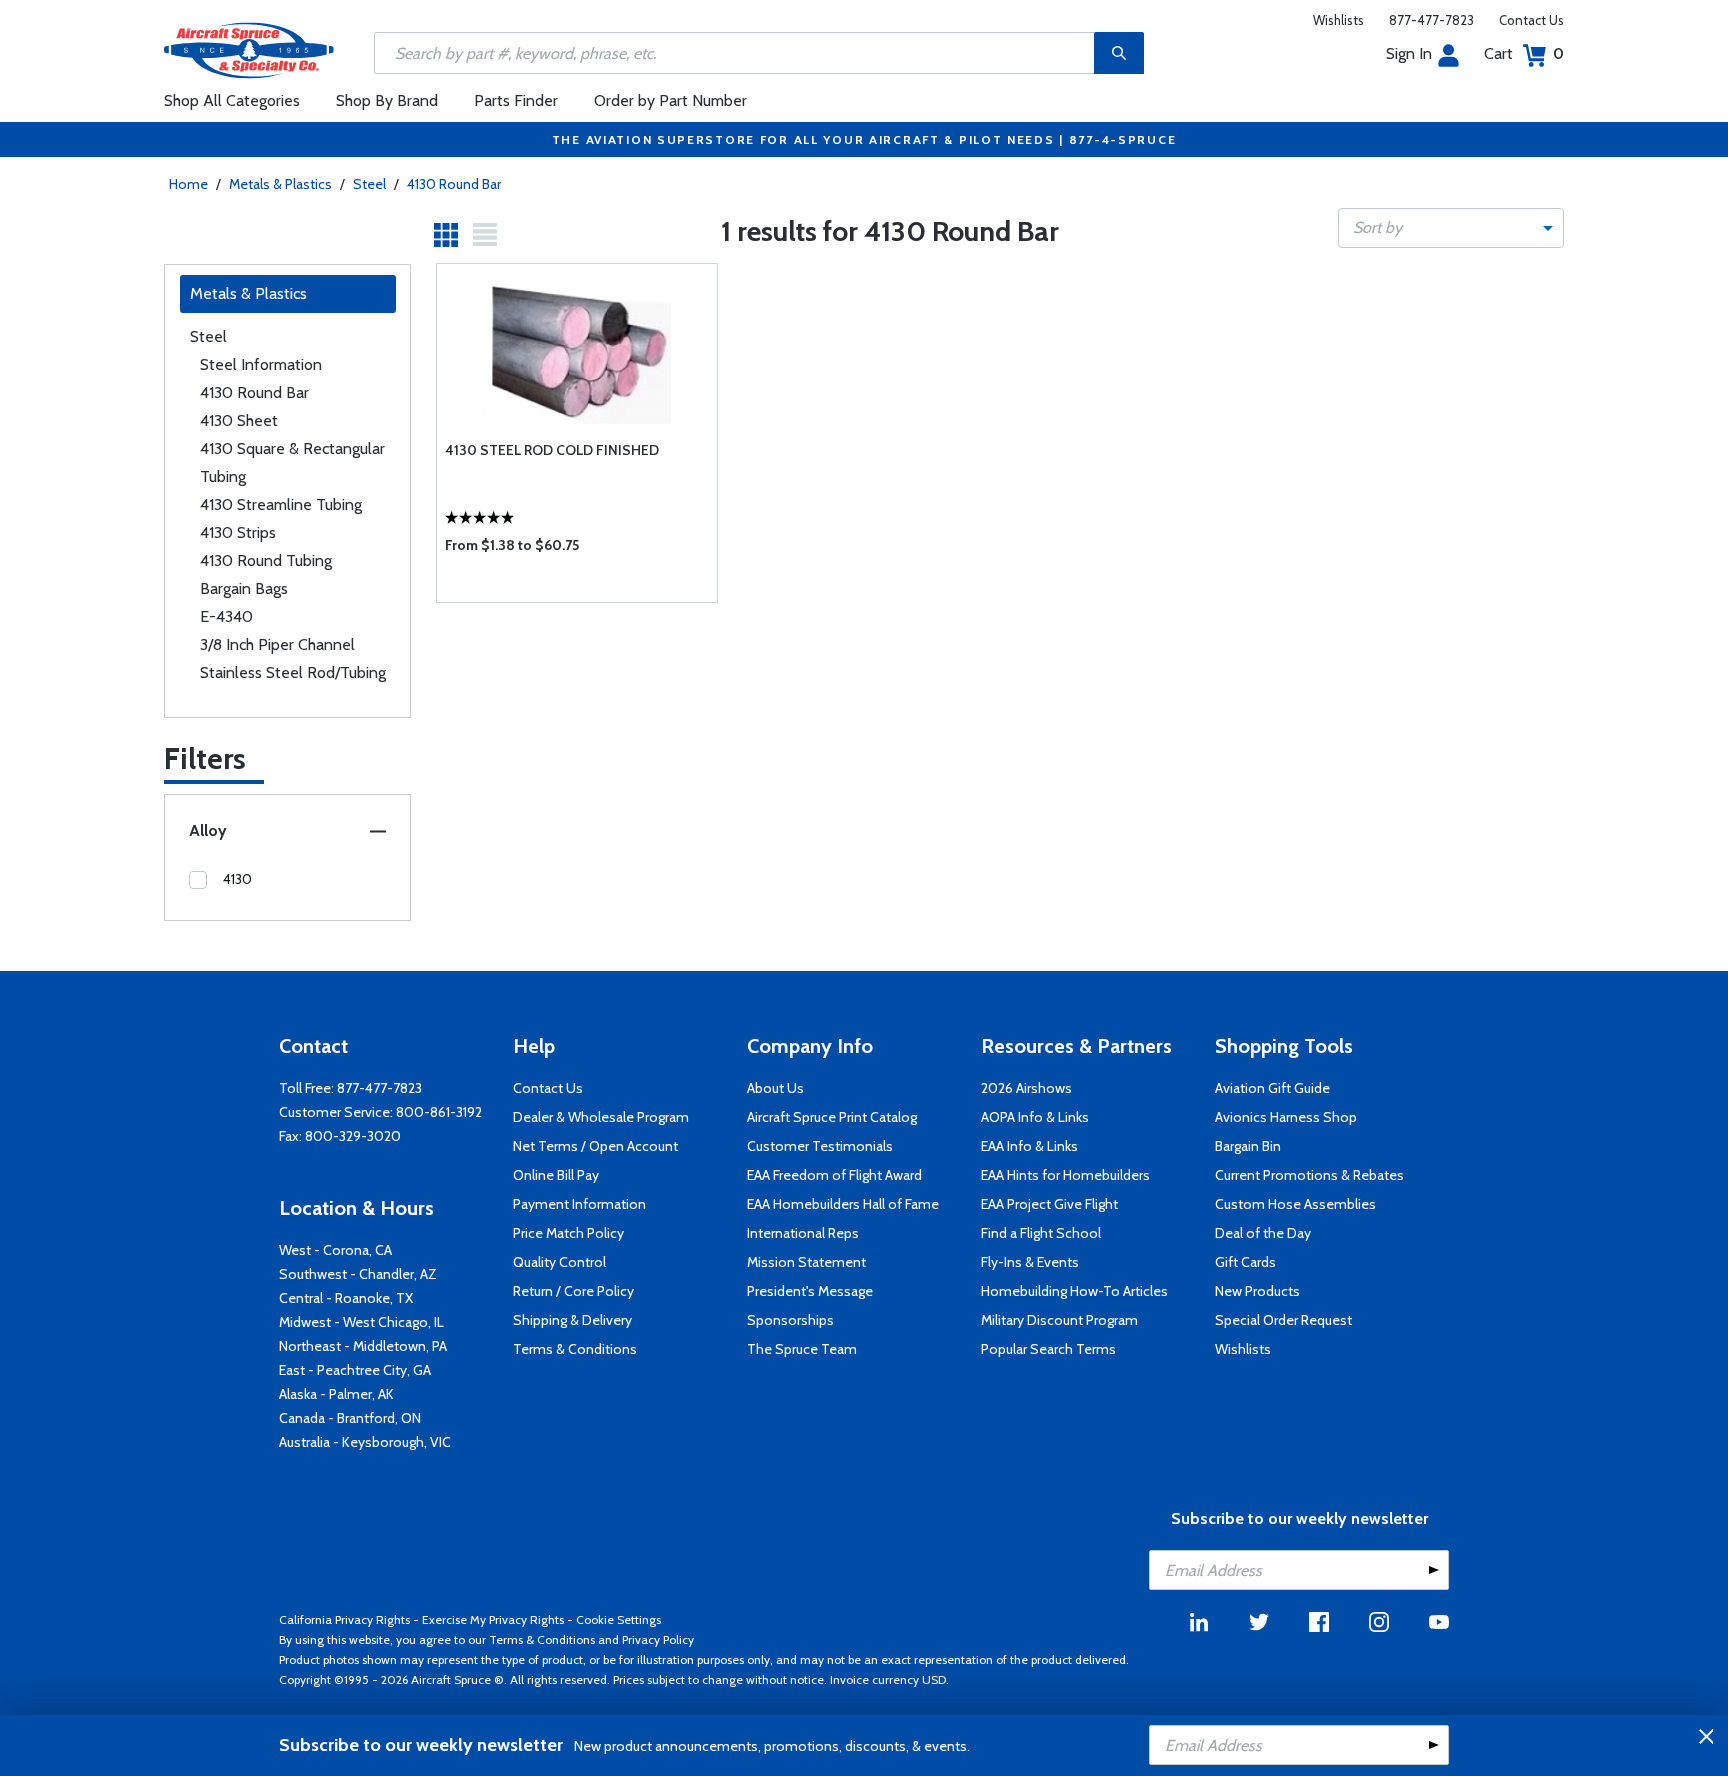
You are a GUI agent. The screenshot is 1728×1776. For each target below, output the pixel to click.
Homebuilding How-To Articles (1074, 1291)
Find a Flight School (1041, 1233)
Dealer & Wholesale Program (601, 1117)
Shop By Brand (387, 100)
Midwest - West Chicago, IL (361, 1322)
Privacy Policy (658, 1639)
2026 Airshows (1026, 1088)
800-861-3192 (439, 1112)
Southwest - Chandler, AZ (358, 1274)
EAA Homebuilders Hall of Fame (843, 1204)
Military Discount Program (1059, 1320)
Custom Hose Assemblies (1295, 1204)
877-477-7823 (1431, 20)
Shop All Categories (232, 100)
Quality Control (559, 1262)
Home (188, 184)
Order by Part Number (670, 100)
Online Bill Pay (556, 1175)
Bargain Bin (1248, 1146)
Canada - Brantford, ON (350, 1418)
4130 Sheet (239, 420)
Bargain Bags (244, 588)
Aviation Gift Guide (1272, 1088)
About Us (775, 1088)
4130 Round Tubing (266, 560)
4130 (237, 879)
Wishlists (1338, 20)
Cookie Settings (618, 1619)
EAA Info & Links (1029, 1146)
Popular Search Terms (1048, 1349)
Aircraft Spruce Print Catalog (832, 1117)
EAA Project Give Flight (1049, 1204)
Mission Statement (806, 1262)
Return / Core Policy (573, 1291)
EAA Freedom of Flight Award (834, 1175)
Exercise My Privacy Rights (493, 1619)
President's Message (810, 1291)
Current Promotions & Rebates (1309, 1175)
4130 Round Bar (454, 184)
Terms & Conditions (575, 1349)
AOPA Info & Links (1035, 1117)
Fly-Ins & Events (1030, 1262)
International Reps (803, 1233)
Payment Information (579, 1204)
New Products (1257, 1291)
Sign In (1409, 53)
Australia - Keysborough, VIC (365, 1442)
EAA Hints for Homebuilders (1065, 1175)
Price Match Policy (568, 1233)
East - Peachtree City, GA (355, 1370)
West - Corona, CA (335, 1250)
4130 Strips (238, 532)
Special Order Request (1283, 1320)
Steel (369, 184)
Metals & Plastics (280, 184)
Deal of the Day (1263, 1233)
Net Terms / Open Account (595, 1146)
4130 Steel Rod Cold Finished (552, 450)
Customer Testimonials (820, 1146)
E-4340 (226, 616)
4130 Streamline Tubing (281, 504)
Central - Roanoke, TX (346, 1298)
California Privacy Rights (344, 1619)
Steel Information (261, 364)
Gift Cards (1245, 1262)
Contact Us (1531, 20)
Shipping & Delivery (572, 1320)
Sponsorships (790, 1320)
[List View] (485, 235)
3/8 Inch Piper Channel (277, 644)
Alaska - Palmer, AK (336, 1394)
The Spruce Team (802, 1349)
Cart (1524, 53)
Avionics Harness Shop (1286, 1117)
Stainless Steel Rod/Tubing (293, 672)
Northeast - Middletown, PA (363, 1346)
